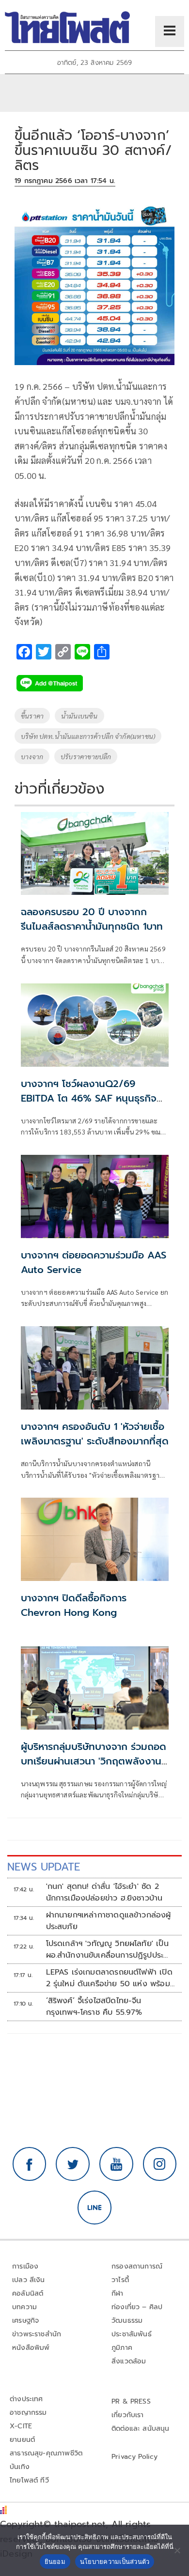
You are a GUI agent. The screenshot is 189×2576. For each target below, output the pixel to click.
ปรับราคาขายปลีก (86, 756)
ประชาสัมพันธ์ (132, 2334)
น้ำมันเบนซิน (79, 716)
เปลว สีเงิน (29, 2280)
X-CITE (21, 2426)
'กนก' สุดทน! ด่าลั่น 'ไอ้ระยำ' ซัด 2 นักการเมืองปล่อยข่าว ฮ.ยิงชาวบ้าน (104, 1892)
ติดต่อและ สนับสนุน (141, 2429)
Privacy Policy (135, 2457)
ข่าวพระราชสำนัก (37, 2334)
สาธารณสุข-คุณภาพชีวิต (46, 2453)
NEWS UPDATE (44, 1867)
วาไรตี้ (120, 2280)
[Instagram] (160, 2164)
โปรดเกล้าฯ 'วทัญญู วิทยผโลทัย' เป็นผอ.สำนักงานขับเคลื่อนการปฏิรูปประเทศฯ (107, 1949)
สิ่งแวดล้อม (129, 2361)
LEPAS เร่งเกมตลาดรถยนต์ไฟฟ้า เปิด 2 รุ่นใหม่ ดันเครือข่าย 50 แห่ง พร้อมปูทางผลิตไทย (110, 1978)
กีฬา (118, 2293)
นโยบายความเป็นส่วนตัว (115, 2561)
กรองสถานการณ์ (137, 2266)
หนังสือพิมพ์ (31, 2348)
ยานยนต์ (22, 2440)
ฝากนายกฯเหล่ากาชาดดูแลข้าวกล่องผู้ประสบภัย (109, 1921)
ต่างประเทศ (26, 2399)
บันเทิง (20, 2467)
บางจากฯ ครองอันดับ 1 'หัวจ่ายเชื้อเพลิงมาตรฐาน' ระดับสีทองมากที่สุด (95, 1434)
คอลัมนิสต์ (28, 2293)
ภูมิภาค (122, 2348)
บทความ (24, 2307)
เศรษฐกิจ (25, 2321)
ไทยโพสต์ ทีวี (29, 2480)
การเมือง (25, 2266)
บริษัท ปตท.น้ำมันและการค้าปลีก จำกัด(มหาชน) (88, 736)
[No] (177, 2550)
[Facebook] (30, 2164)
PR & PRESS (131, 2401)
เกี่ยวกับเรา (128, 2415)
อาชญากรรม (28, 2413)
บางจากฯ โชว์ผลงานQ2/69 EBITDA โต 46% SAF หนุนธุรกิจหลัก (89, 1098)
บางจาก (32, 756)
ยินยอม (55, 2561)
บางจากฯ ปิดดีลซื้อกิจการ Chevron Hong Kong (74, 1605)
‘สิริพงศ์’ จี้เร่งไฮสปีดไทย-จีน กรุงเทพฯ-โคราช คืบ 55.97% (94, 2007)
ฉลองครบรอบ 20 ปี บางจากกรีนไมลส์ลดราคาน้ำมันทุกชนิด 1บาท (92, 919)
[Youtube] (116, 2164)
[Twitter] (73, 2164)
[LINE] (94, 2208)
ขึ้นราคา (32, 716)
